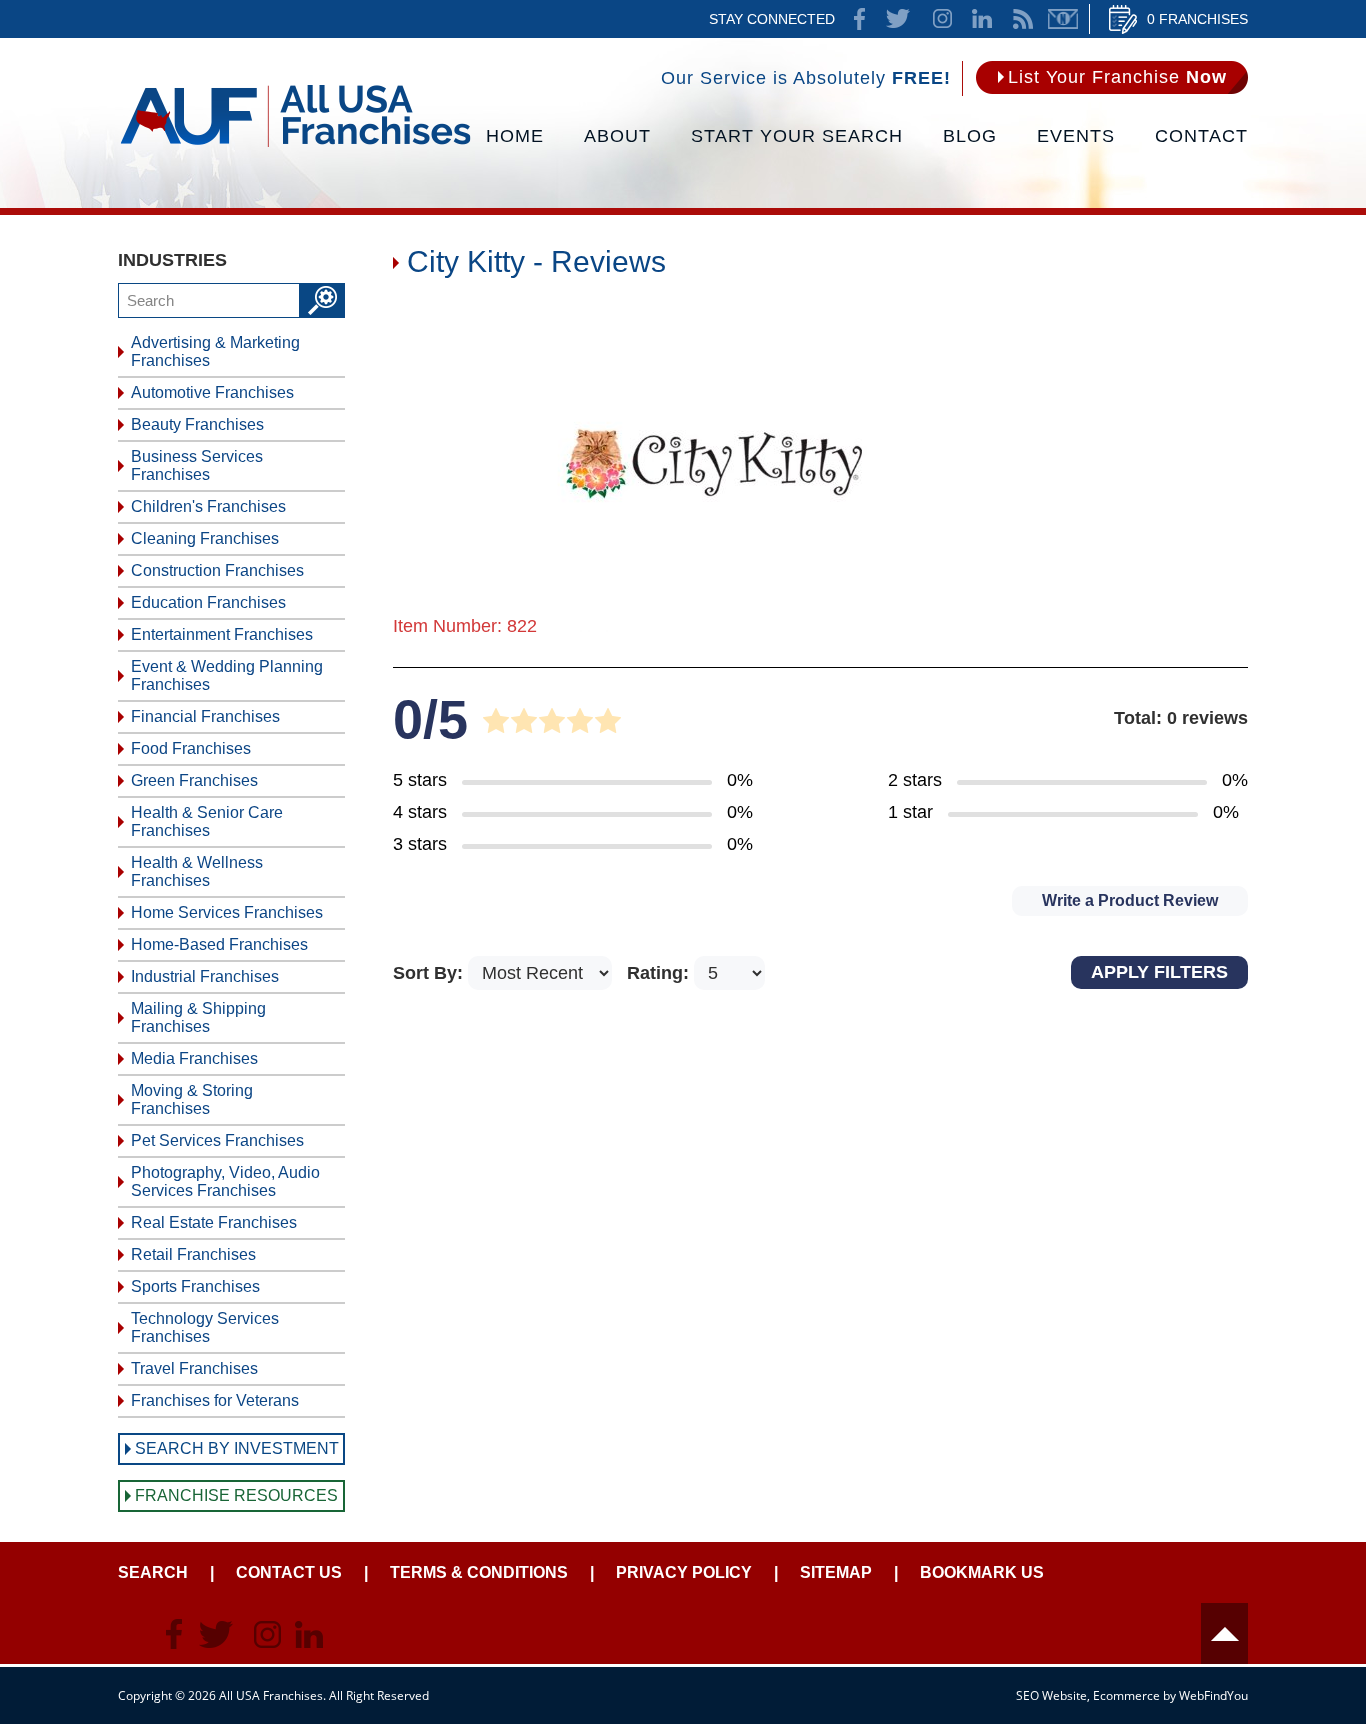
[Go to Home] (295, 145)
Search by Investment (237, 1448)
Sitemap (836, 1572)
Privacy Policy (684, 1572)
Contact (1201, 136)
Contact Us (289, 1572)
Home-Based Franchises (219, 944)
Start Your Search (797, 136)
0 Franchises (1197, 19)
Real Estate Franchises (214, 1222)
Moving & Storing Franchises (192, 1099)
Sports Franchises (195, 1286)
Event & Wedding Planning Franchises (227, 675)
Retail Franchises (193, 1254)
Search (153, 1572)
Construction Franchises (217, 570)
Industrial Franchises (205, 976)
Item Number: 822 (465, 626)
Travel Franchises (194, 1368)
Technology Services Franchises (205, 1327)
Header (1224, 1633)
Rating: (660, 973)
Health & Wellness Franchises (197, 871)
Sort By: (430, 973)
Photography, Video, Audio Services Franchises (225, 1181)
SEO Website (1051, 1695)
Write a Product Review (1130, 900)
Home (515, 136)
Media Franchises (194, 1058)
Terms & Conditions (479, 1572)
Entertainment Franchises (222, 634)
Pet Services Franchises (217, 1140)
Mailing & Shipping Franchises (198, 1017)
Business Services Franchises (197, 465)
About (617, 136)
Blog (970, 136)
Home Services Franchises (227, 912)
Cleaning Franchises (205, 538)
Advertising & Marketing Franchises (215, 351)
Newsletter (1063, 19)
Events (1076, 136)
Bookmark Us (982, 1572)
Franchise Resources (236, 1495)
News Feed (1023, 19)
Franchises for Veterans (215, 1400)
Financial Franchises (205, 716)
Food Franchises (191, 748)
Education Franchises (208, 602)
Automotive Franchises (212, 392)
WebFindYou (1213, 1695)
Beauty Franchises (197, 424)
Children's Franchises (208, 506)
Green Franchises (194, 780)
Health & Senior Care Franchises (207, 821)
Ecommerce (1126, 1695)
